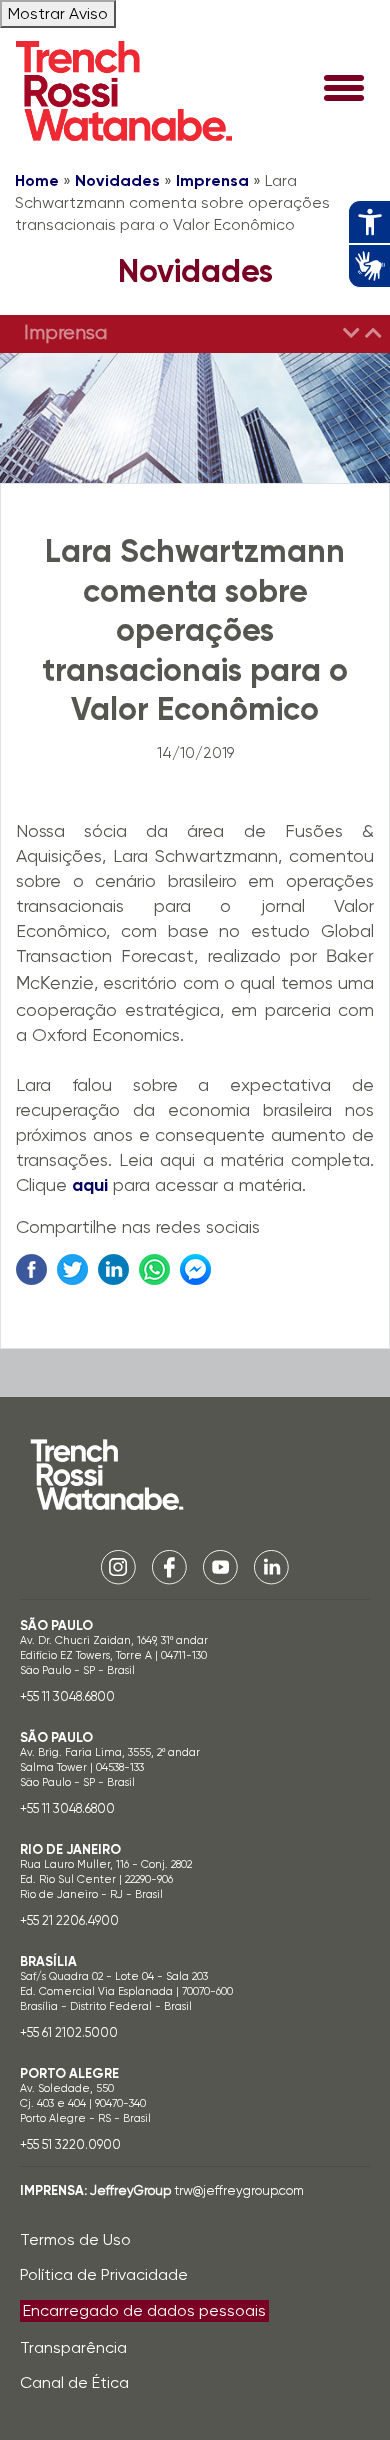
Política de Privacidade (104, 2274)
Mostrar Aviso (58, 13)
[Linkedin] (271, 1566)
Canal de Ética (74, 2382)
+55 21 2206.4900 (69, 1920)
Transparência (73, 2347)
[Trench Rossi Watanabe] (124, 91)
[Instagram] (118, 1566)
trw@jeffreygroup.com (239, 2190)
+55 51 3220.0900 (70, 2144)
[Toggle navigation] (344, 90)
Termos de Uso (75, 2239)
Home (37, 180)
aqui (90, 1185)
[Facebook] (169, 1566)
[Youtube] (220, 1566)
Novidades (117, 180)
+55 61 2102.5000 (69, 2032)
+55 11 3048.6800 (67, 1696)
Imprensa (212, 180)
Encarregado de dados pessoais (144, 2310)
